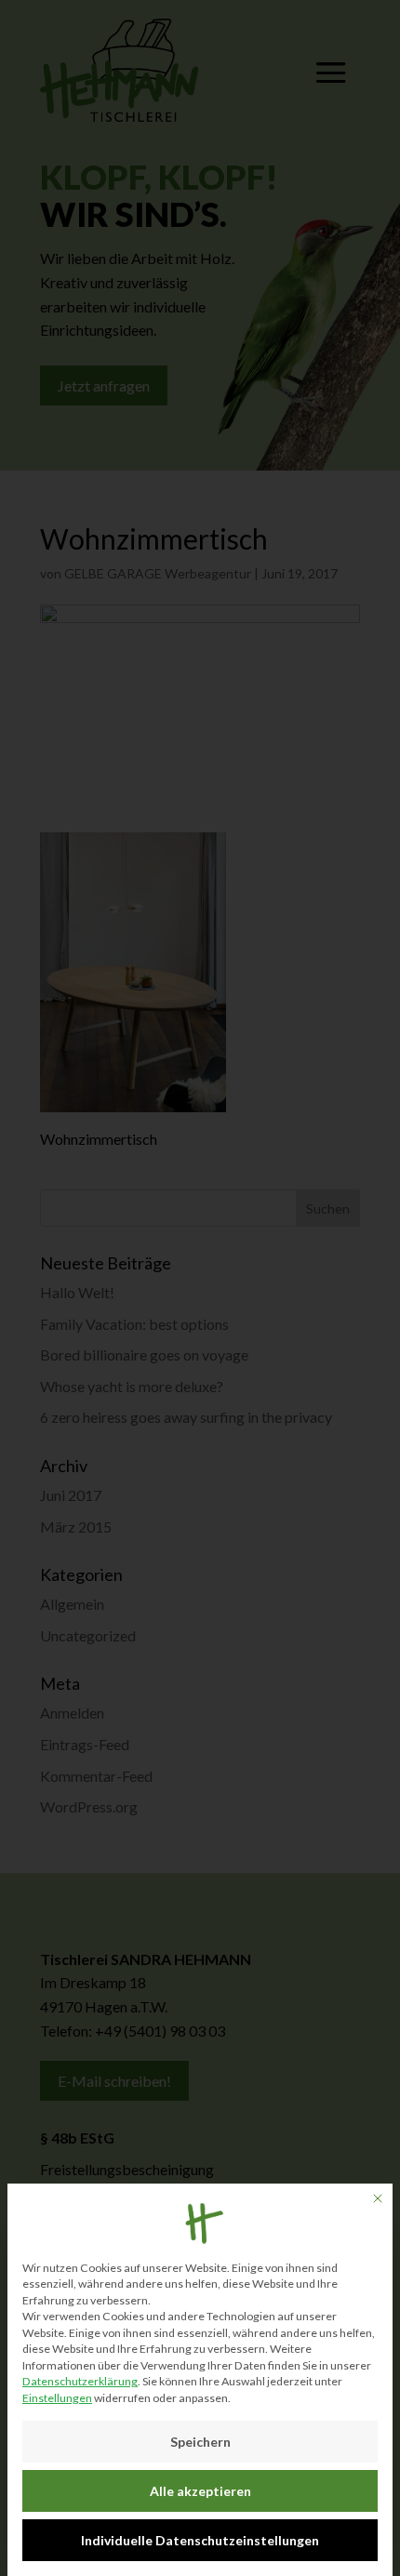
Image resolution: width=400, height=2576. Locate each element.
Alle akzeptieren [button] (200, 2491)
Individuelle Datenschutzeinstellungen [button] (200, 2540)
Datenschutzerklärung (80, 2381)
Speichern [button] (200, 2442)
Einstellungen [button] (57, 2398)
